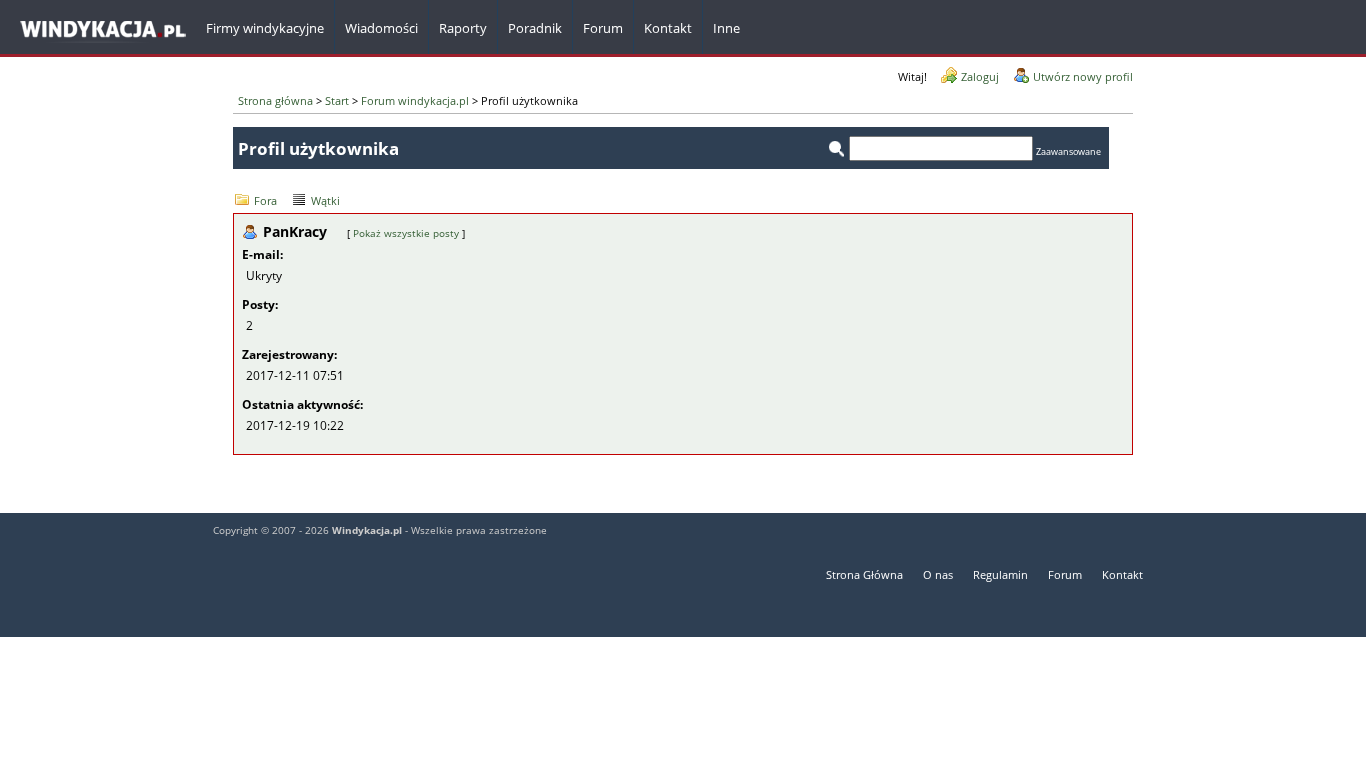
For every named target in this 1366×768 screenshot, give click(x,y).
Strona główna (275, 100)
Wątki (325, 200)
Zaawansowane (1068, 151)
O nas (938, 574)
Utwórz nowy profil (1083, 76)
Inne (726, 28)
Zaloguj (980, 76)
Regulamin (1000, 574)
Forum (603, 28)
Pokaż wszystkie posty (406, 233)
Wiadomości (381, 28)
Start (337, 100)
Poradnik (535, 28)
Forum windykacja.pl (415, 100)
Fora (265, 200)
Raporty (463, 28)
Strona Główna (864, 574)
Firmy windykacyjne (265, 28)
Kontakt (1122, 574)
